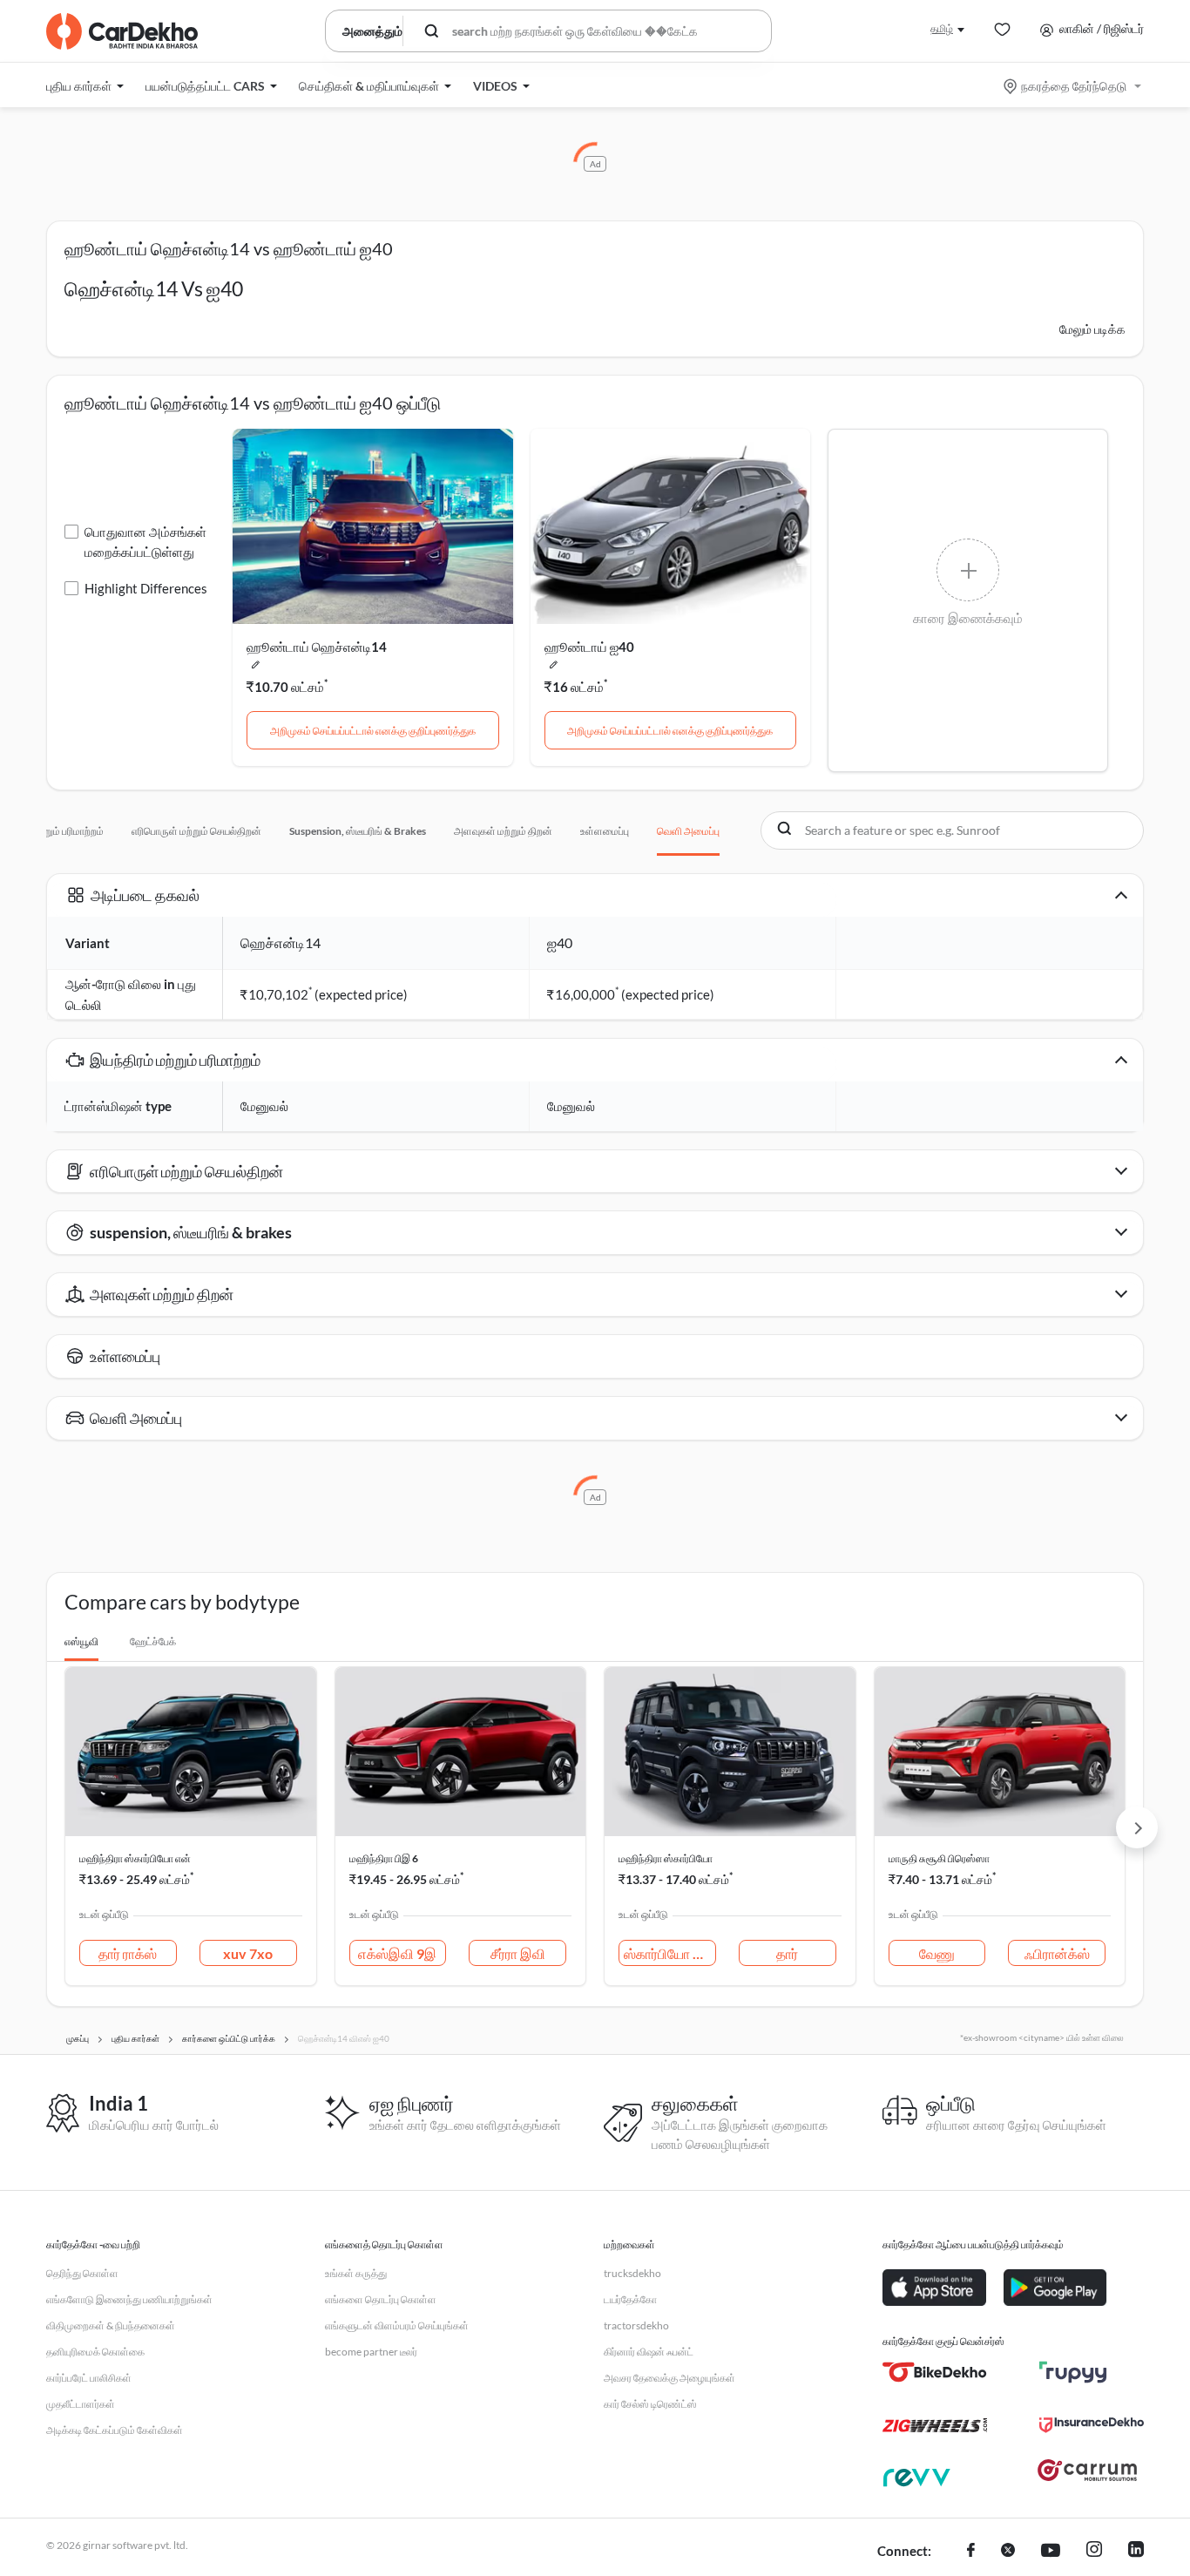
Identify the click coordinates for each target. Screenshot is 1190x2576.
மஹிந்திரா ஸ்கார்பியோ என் (135, 1858)
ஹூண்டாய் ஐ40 (589, 647)
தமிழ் (942, 28)
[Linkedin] (1136, 2552)
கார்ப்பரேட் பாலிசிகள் (89, 2378)
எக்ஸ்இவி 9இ (397, 1953)
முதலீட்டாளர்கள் (81, 2404)
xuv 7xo (248, 1953)
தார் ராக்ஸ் (128, 1953)
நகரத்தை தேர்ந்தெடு (1074, 86)
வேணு (937, 1953)
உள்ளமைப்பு (605, 831)
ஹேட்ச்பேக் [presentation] (153, 1641)
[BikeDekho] (935, 2372)
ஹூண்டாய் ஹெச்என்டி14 (317, 647)
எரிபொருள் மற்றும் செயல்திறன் (196, 831)
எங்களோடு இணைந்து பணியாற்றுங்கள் (129, 2299)
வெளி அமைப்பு (688, 831)
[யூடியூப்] (1051, 2552)
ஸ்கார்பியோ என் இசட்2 (670, 1953)
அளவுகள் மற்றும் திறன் (503, 831)
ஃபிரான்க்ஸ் (1057, 1953)
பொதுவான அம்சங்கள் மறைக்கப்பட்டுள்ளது (145, 542)
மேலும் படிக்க (1092, 329)
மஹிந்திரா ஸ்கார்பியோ (666, 1858)
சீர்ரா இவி (518, 1953)
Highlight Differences (146, 588)
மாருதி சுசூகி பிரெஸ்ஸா (939, 1858)
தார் (787, 1953)
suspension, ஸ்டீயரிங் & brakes (358, 831)
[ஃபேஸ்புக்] (971, 2552)
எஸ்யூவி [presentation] (81, 1641)
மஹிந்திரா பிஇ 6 (384, 1858)
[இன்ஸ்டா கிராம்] (1094, 2552)
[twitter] (1008, 2552)
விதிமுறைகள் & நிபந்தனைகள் (111, 2325)
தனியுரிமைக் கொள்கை (95, 2352)
